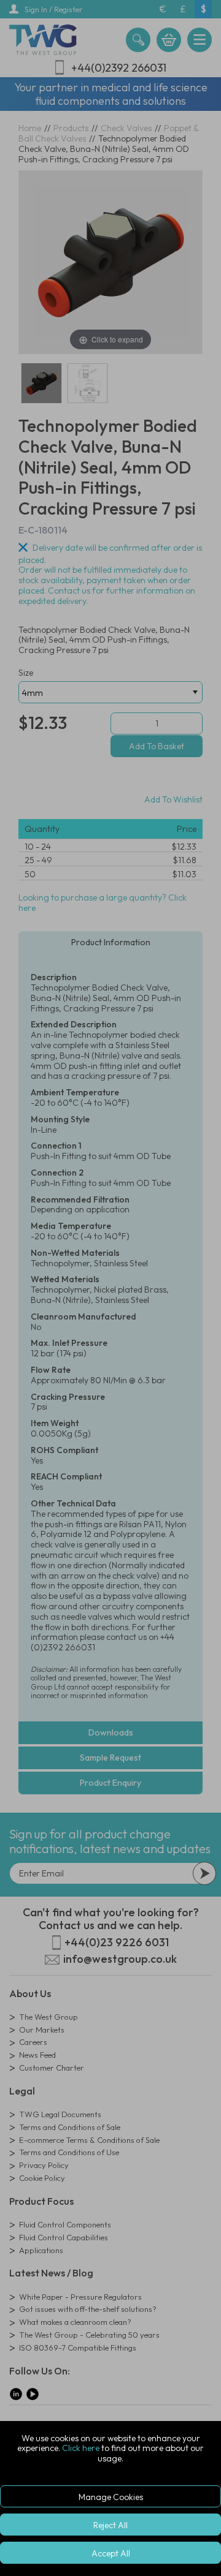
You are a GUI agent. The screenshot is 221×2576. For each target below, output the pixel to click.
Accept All (111, 2553)
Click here (81, 2448)
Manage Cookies (111, 2497)
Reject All (110, 2525)
